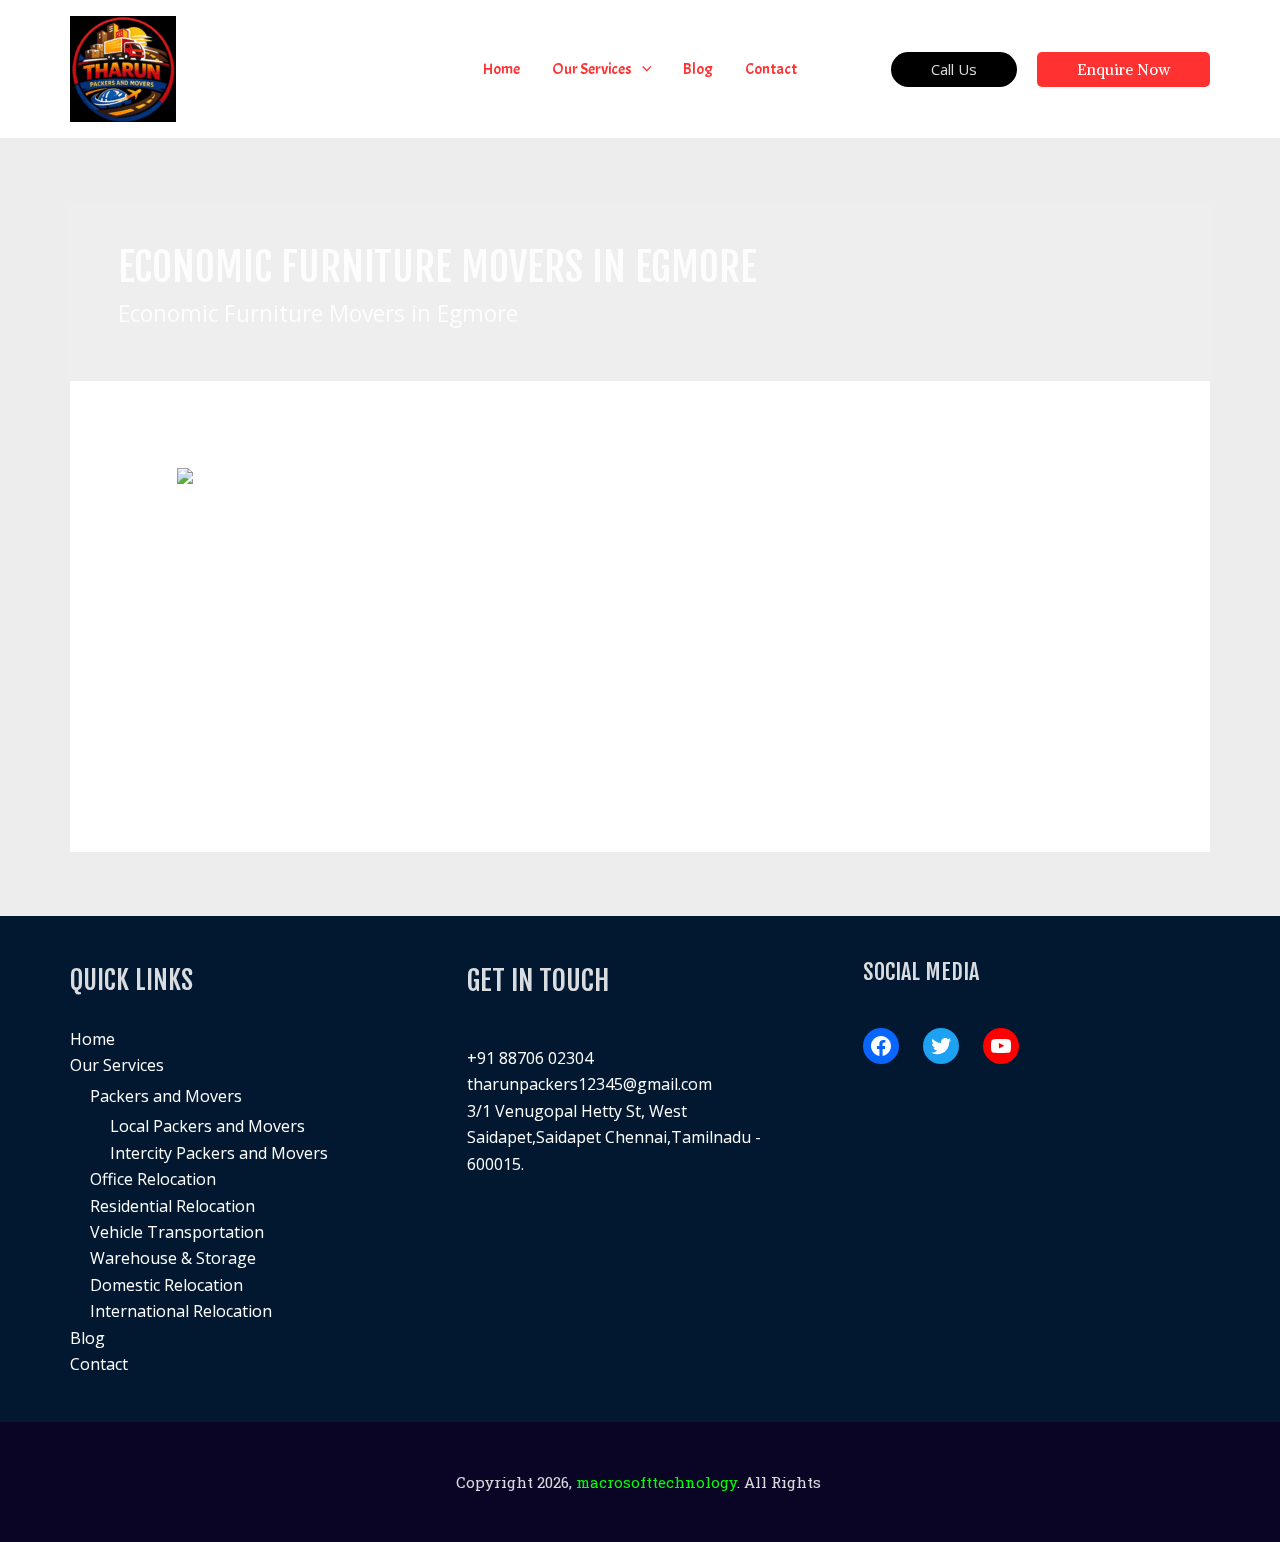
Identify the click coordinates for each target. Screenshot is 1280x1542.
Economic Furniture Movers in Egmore (386, 534)
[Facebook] (881, 1046)
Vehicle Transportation (177, 1232)
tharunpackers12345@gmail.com (589, 1084)
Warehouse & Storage (173, 1258)
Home (92, 1039)
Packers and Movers (166, 1096)
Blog (87, 1338)
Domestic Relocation (166, 1285)
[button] (642, 69)
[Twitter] (941, 1046)
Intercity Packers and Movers (219, 1153)
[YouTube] (1001, 1046)
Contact (99, 1364)
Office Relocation (153, 1179)
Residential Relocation (172, 1206)
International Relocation (181, 1311)
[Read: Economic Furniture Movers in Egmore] (329, 479)
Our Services (117, 1065)
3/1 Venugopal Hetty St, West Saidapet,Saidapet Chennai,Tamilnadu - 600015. (614, 1137)
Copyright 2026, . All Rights (640, 1482)
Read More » (224, 739)
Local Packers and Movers (207, 1126)
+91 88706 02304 (530, 1058)
